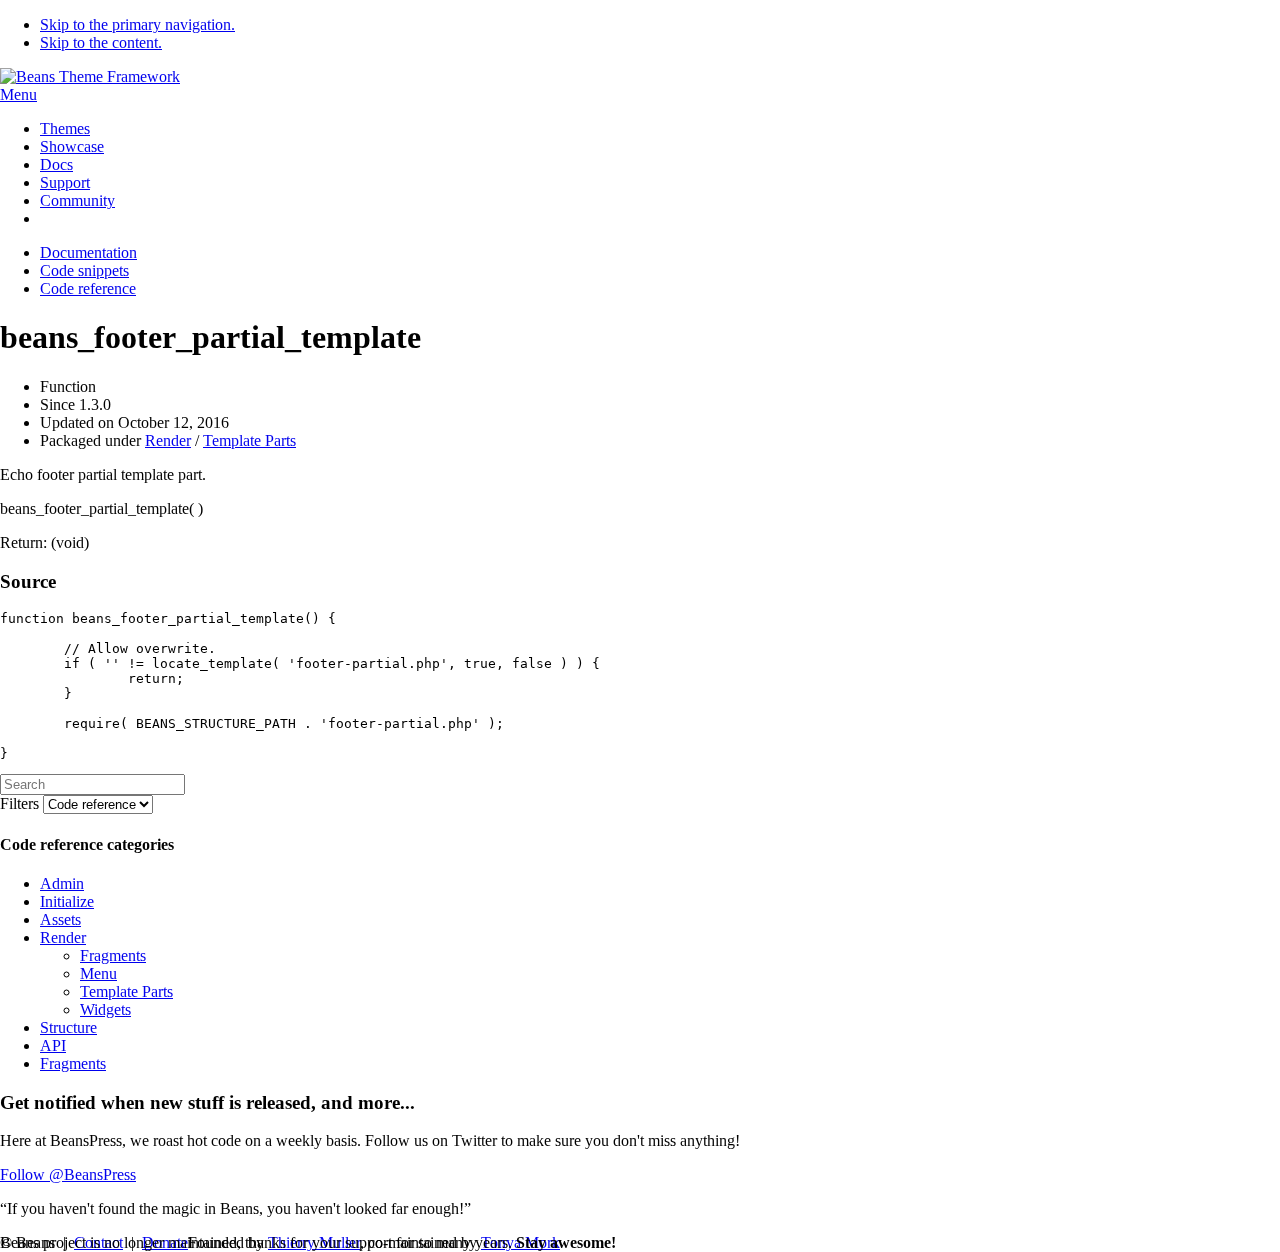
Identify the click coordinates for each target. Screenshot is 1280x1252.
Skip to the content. (101, 42)
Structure (68, 1027)
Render (168, 440)
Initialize (67, 901)
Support (65, 182)
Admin (62, 883)
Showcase (72, 146)
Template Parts (249, 440)
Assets (60, 919)
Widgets (105, 1009)
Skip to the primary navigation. (137, 24)
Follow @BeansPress (68, 1174)
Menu (18, 94)
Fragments (113, 955)
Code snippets (84, 270)
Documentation (88, 252)
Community (77, 200)
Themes (65, 128)
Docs (56, 164)
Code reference (88, 288)
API (53, 1045)
